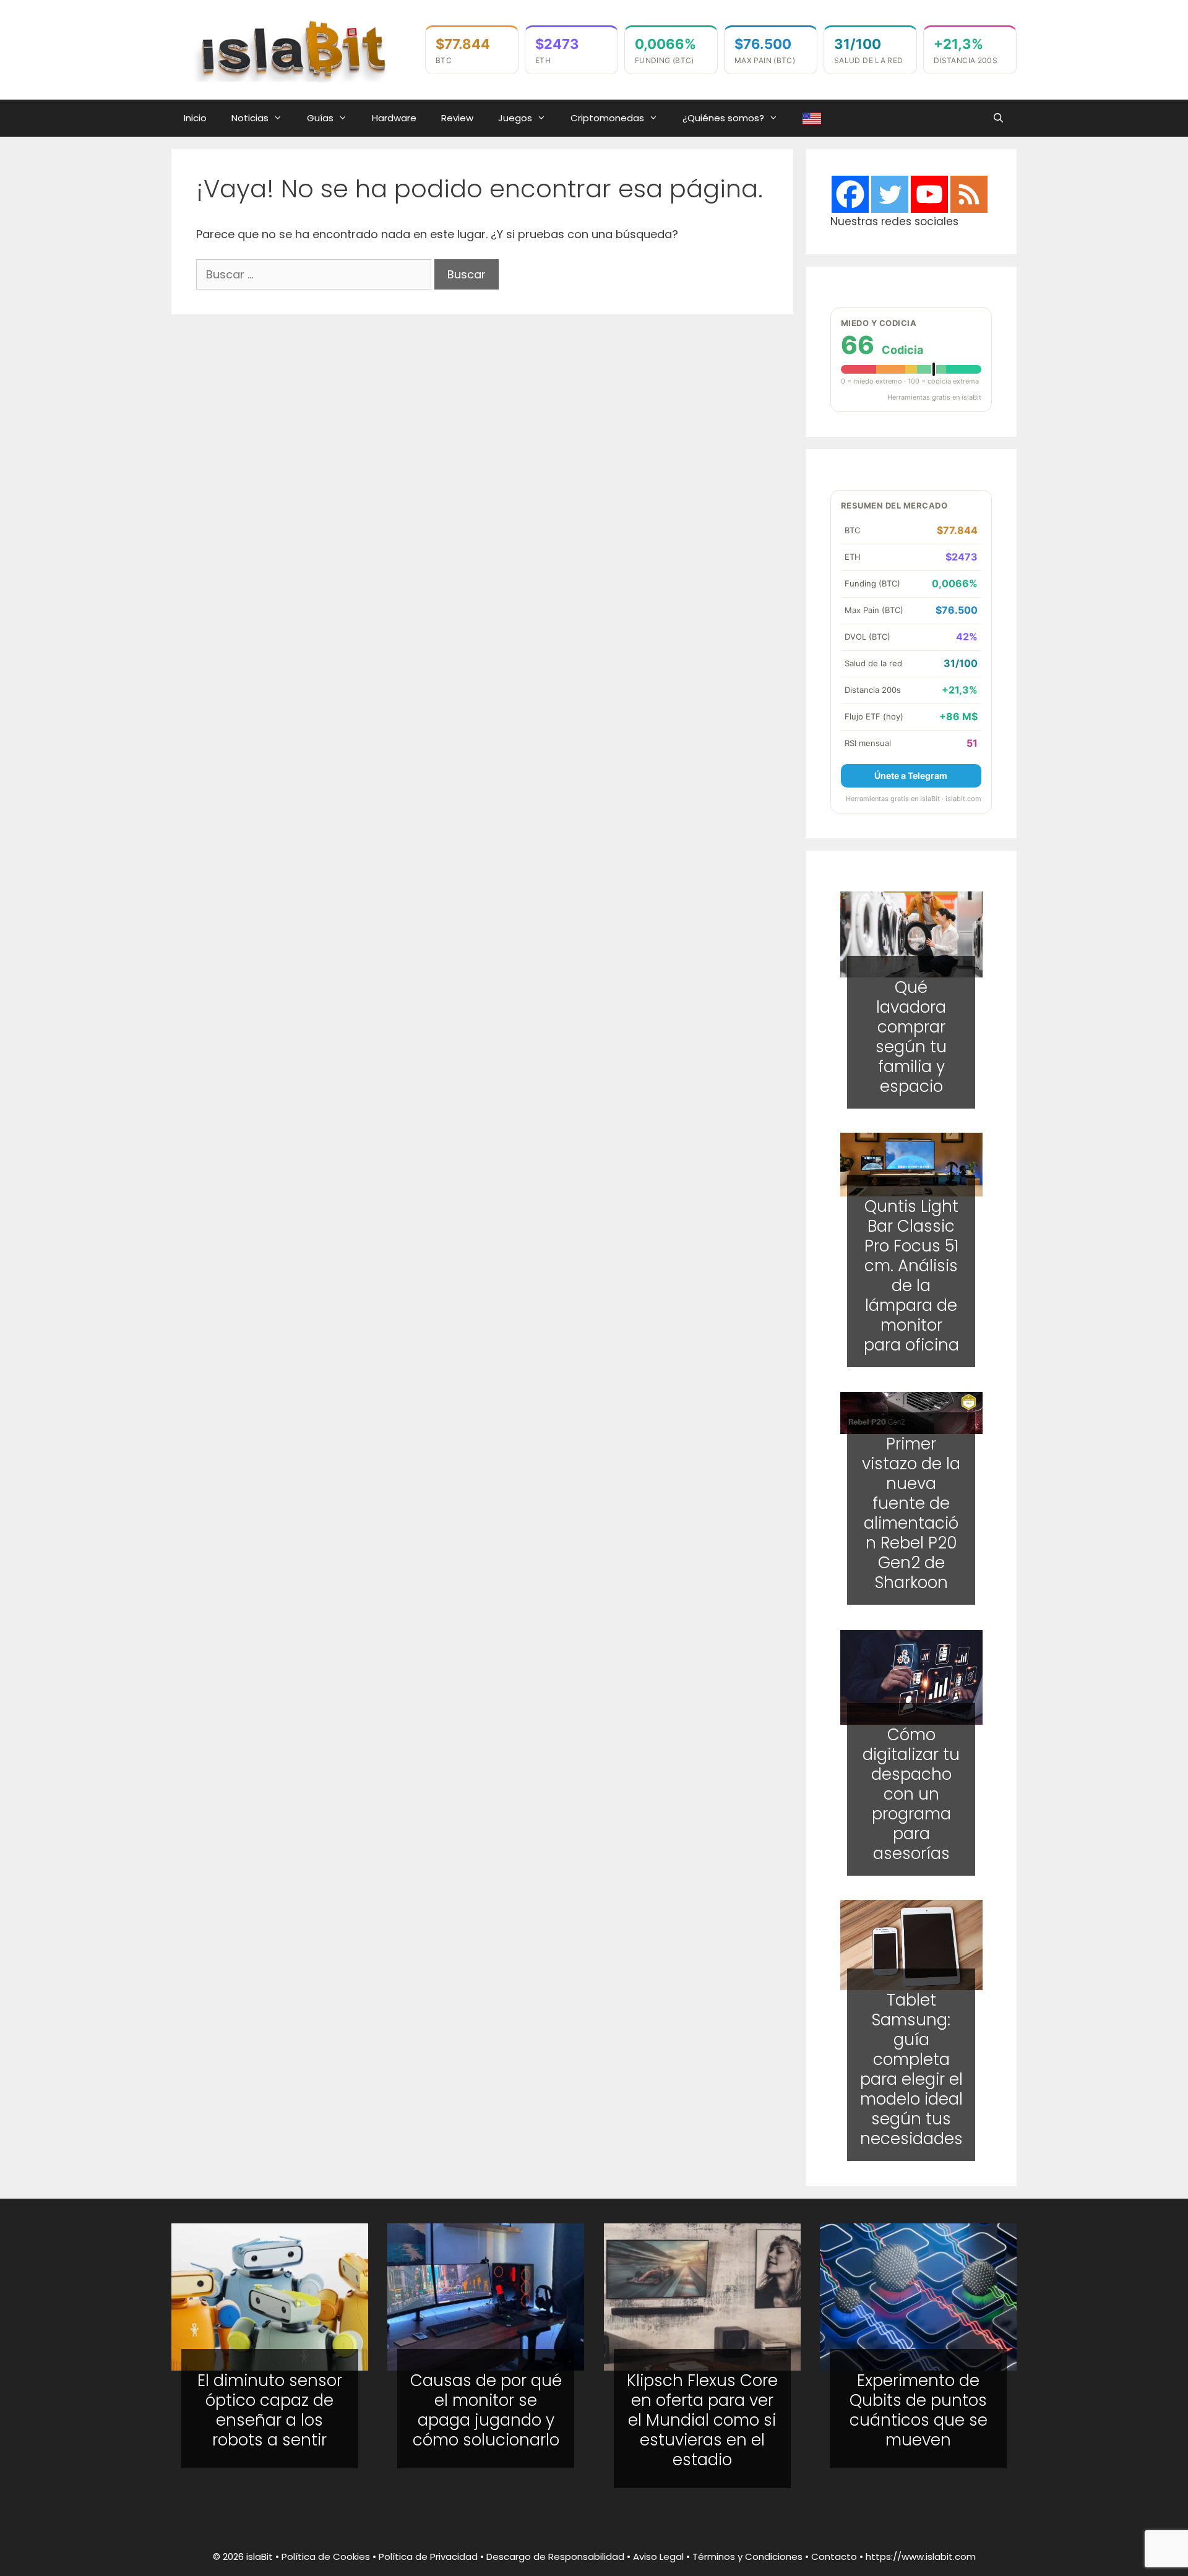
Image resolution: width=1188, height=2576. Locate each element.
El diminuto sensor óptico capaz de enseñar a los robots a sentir (270, 2410)
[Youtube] (929, 194)
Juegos (515, 118)
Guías (320, 118)
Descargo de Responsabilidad (555, 2557)
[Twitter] (890, 194)
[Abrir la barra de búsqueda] (998, 118)
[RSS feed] (969, 194)
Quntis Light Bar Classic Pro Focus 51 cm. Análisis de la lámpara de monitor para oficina (911, 1276)
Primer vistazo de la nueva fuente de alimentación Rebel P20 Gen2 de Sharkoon (911, 1514)
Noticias (250, 118)
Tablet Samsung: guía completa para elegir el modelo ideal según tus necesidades (911, 2070)
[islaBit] (292, 49)
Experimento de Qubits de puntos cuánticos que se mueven (919, 2410)
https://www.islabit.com (921, 2557)
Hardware (394, 118)
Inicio (195, 118)
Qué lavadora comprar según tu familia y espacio (911, 1036)
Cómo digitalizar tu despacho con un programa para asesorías (911, 1793)
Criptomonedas (607, 118)
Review (457, 118)
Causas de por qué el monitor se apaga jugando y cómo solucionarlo (486, 2410)
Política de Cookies (326, 2557)
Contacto (834, 2557)
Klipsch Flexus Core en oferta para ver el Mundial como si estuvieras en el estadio (702, 2420)
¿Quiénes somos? (723, 118)
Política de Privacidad (428, 2557)
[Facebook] (850, 194)
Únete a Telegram (911, 775)
